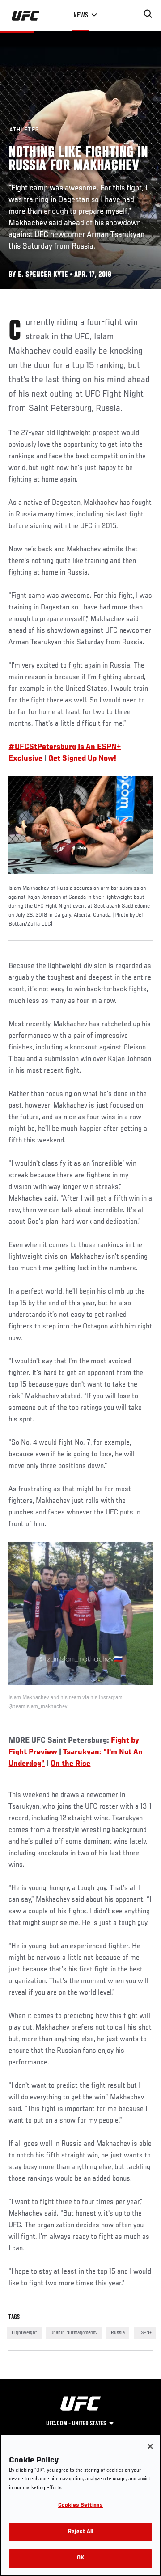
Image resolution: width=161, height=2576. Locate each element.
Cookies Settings (80, 2506)
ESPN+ (145, 2333)
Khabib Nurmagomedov (74, 2333)
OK (80, 2558)
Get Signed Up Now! (82, 759)
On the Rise (70, 1764)
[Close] (150, 2446)
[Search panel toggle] (148, 14)
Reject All (80, 2532)
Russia (118, 2333)
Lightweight (24, 2333)
